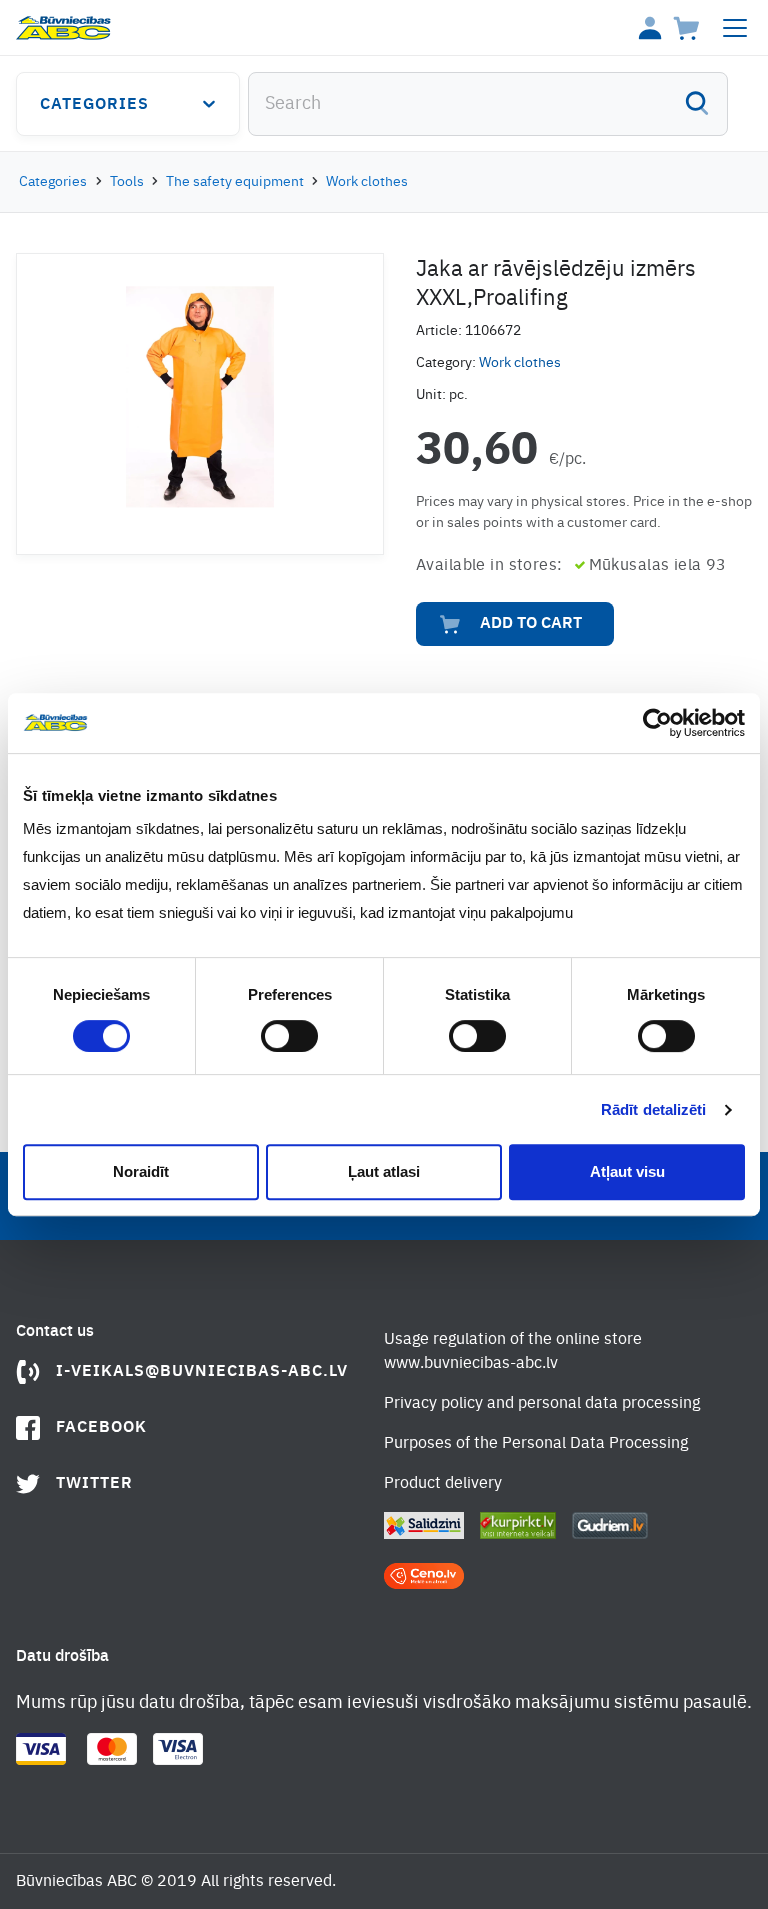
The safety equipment (235, 182)
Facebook (101, 1428)
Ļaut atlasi (384, 1171)
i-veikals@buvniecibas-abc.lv (202, 1372)
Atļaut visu (627, 1171)
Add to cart (531, 624)
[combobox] (488, 104)
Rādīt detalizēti (654, 1109)
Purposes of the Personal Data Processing (536, 1444)
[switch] (289, 1036)
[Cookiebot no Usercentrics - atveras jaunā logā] (657, 723)
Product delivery (443, 1484)
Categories (94, 105)
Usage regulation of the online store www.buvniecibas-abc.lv (513, 1352)
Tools (127, 182)
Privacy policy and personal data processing (542, 1404)
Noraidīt (141, 1171)
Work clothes (367, 182)
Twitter (94, 1484)
